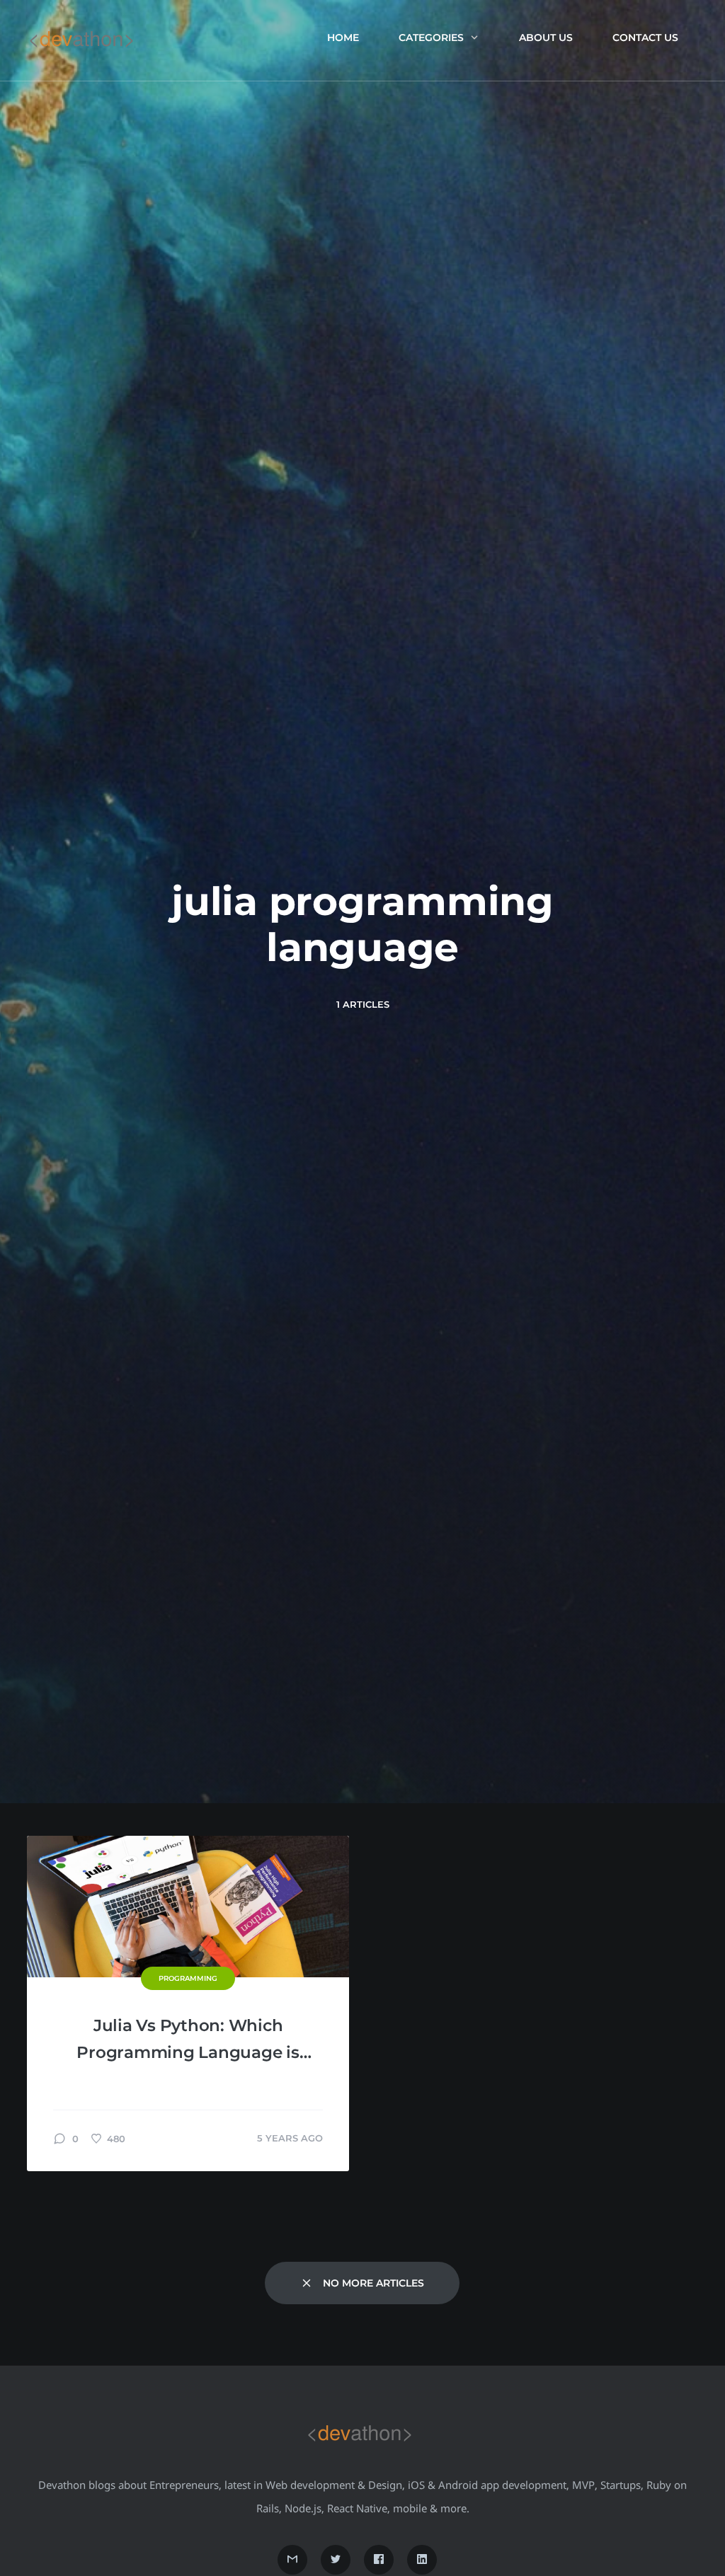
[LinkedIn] (422, 2560)
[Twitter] (336, 2560)
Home (343, 38)
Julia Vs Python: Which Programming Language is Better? (188, 2041)
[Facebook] (379, 2560)
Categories (431, 38)
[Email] (292, 2560)
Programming (188, 1978)
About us (546, 38)
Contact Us (645, 38)
